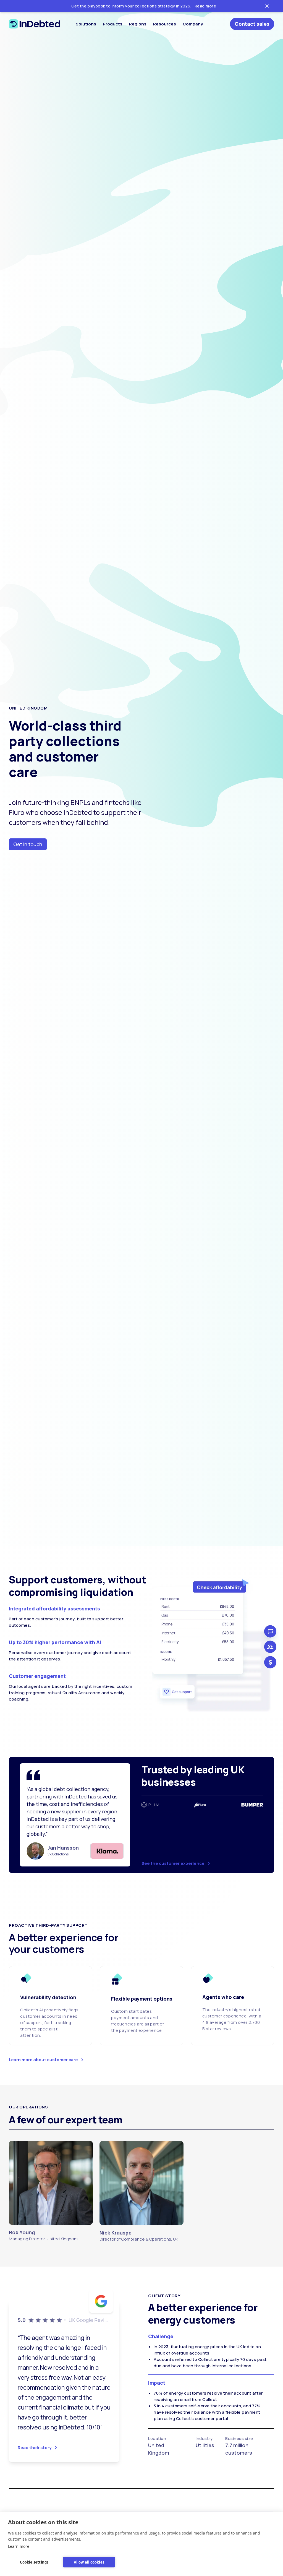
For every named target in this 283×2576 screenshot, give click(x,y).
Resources (165, 24)
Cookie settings (34, 2562)
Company (193, 24)
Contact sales (252, 24)
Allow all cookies (89, 2562)
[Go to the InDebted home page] (35, 24)
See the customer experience (173, 1863)
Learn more (19, 2546)
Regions (138, 24)
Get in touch (28, 844)
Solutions (86, 24)
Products (113, 24)
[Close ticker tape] (267, 6)
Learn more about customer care (43, 2060)
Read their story (35, 2448)
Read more (205, 6)
